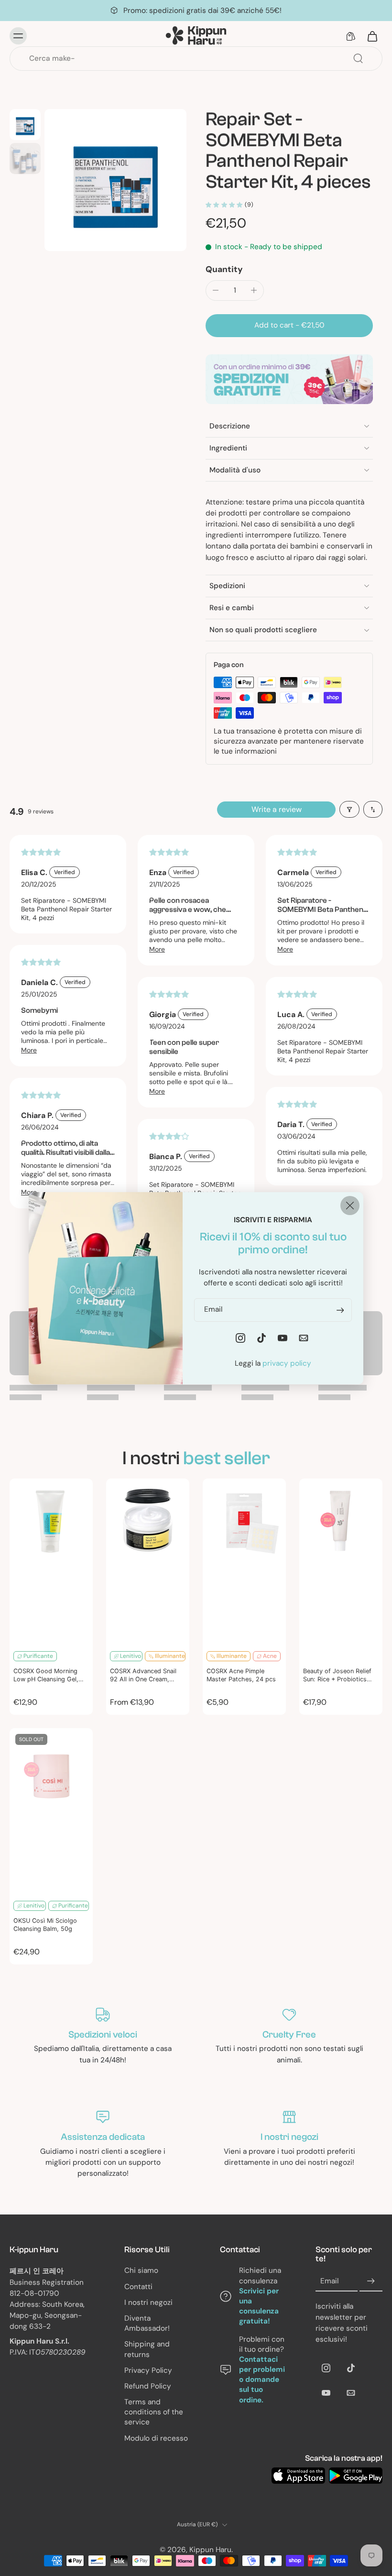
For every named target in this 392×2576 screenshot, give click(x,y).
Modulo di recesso (156, 2438)
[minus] (216, 290)
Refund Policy (148, 2386)
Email (329, 2281)
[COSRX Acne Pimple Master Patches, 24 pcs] (244, 1562)
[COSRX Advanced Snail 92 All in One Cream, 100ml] (148, 1562)
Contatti (138, 2287)
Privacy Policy (148, 2370)
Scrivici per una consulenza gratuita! (259, 2306)
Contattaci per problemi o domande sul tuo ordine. (262, 2380)
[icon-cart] (372, 36)
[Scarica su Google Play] (356, 2476)
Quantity (224, 269)
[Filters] (349, 809)
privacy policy (287, 1363)
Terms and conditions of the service (154, 2412)
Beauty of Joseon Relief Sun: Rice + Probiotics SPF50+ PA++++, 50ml (337, 1676)
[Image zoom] (115, 180)
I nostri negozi (148, 2302)
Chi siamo (141, 2271)
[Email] (351, 2393)
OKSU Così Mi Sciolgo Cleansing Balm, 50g (45, 1925)
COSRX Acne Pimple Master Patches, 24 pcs (241, 1675)
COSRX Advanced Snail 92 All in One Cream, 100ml (143, 1676)
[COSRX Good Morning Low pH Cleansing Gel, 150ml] (51, 1562)
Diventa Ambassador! (147, 2323)
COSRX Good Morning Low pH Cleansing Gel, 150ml (46, 1676)
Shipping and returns (147, 2349)
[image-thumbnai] (25, 125)
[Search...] (358, 58)
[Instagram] (326, 2368)
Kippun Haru (210, 2550)
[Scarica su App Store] (298, 2476)
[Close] (350, 1205)
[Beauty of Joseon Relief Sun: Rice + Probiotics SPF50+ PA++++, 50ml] (341, 1562)
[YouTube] (326, 2393)
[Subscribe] (371, 2281)
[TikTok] (351, 2368)
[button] (289, 325)
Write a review (277, 809)
